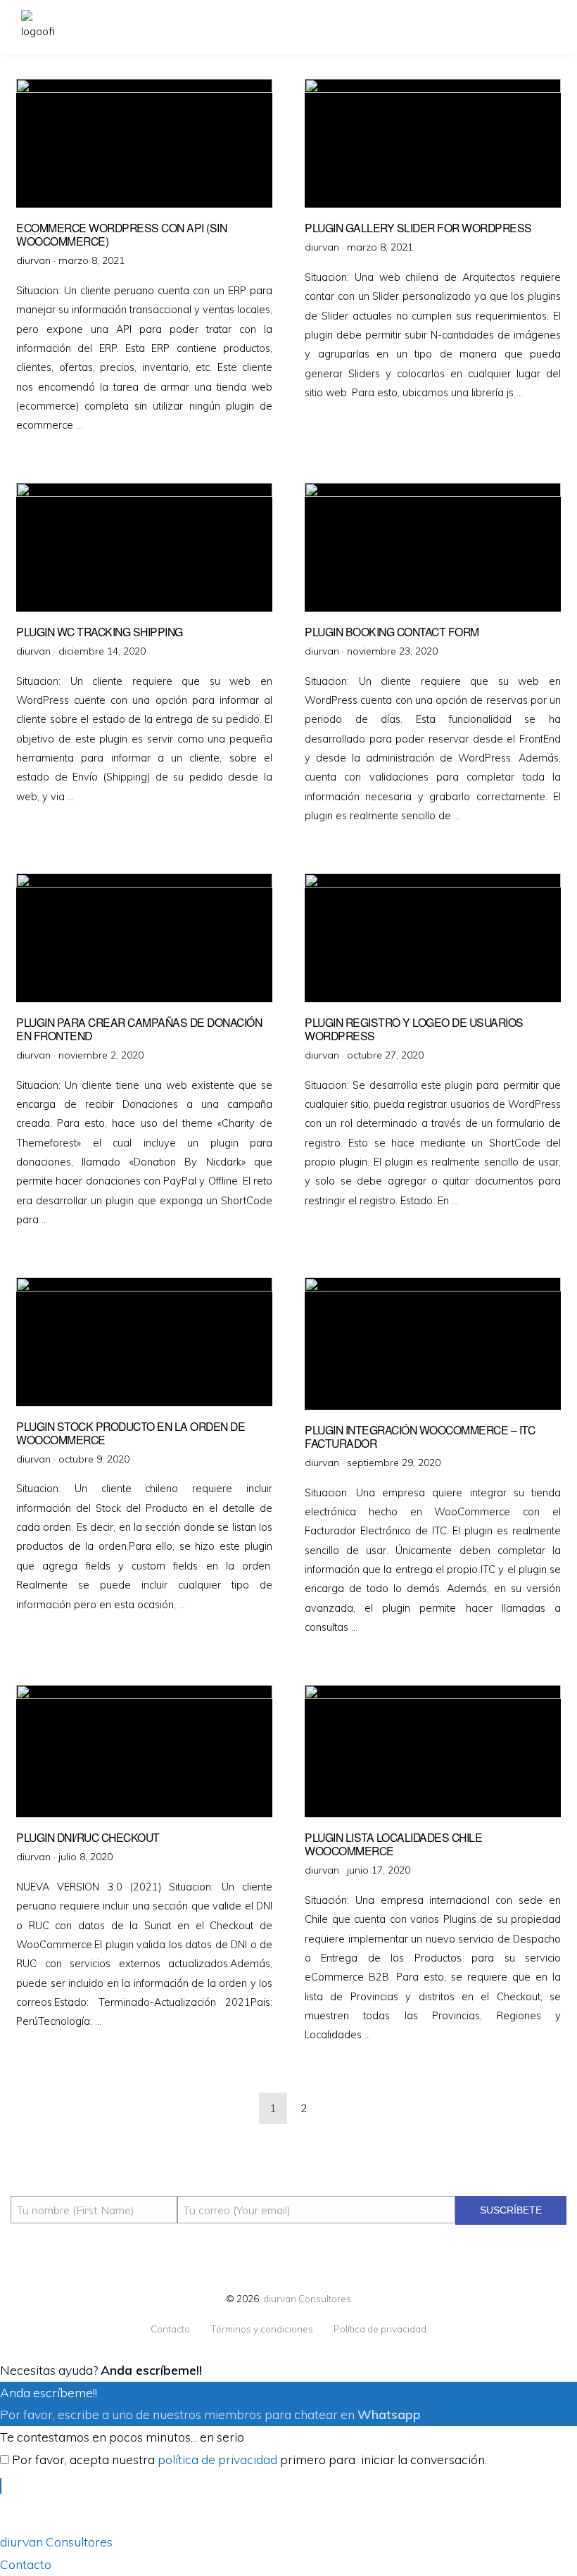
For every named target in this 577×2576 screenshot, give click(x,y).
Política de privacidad (380, 2329)
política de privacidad (217, 2459)
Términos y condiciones (262, 2329)
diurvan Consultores (307, 2298)
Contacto (170, 2329)
